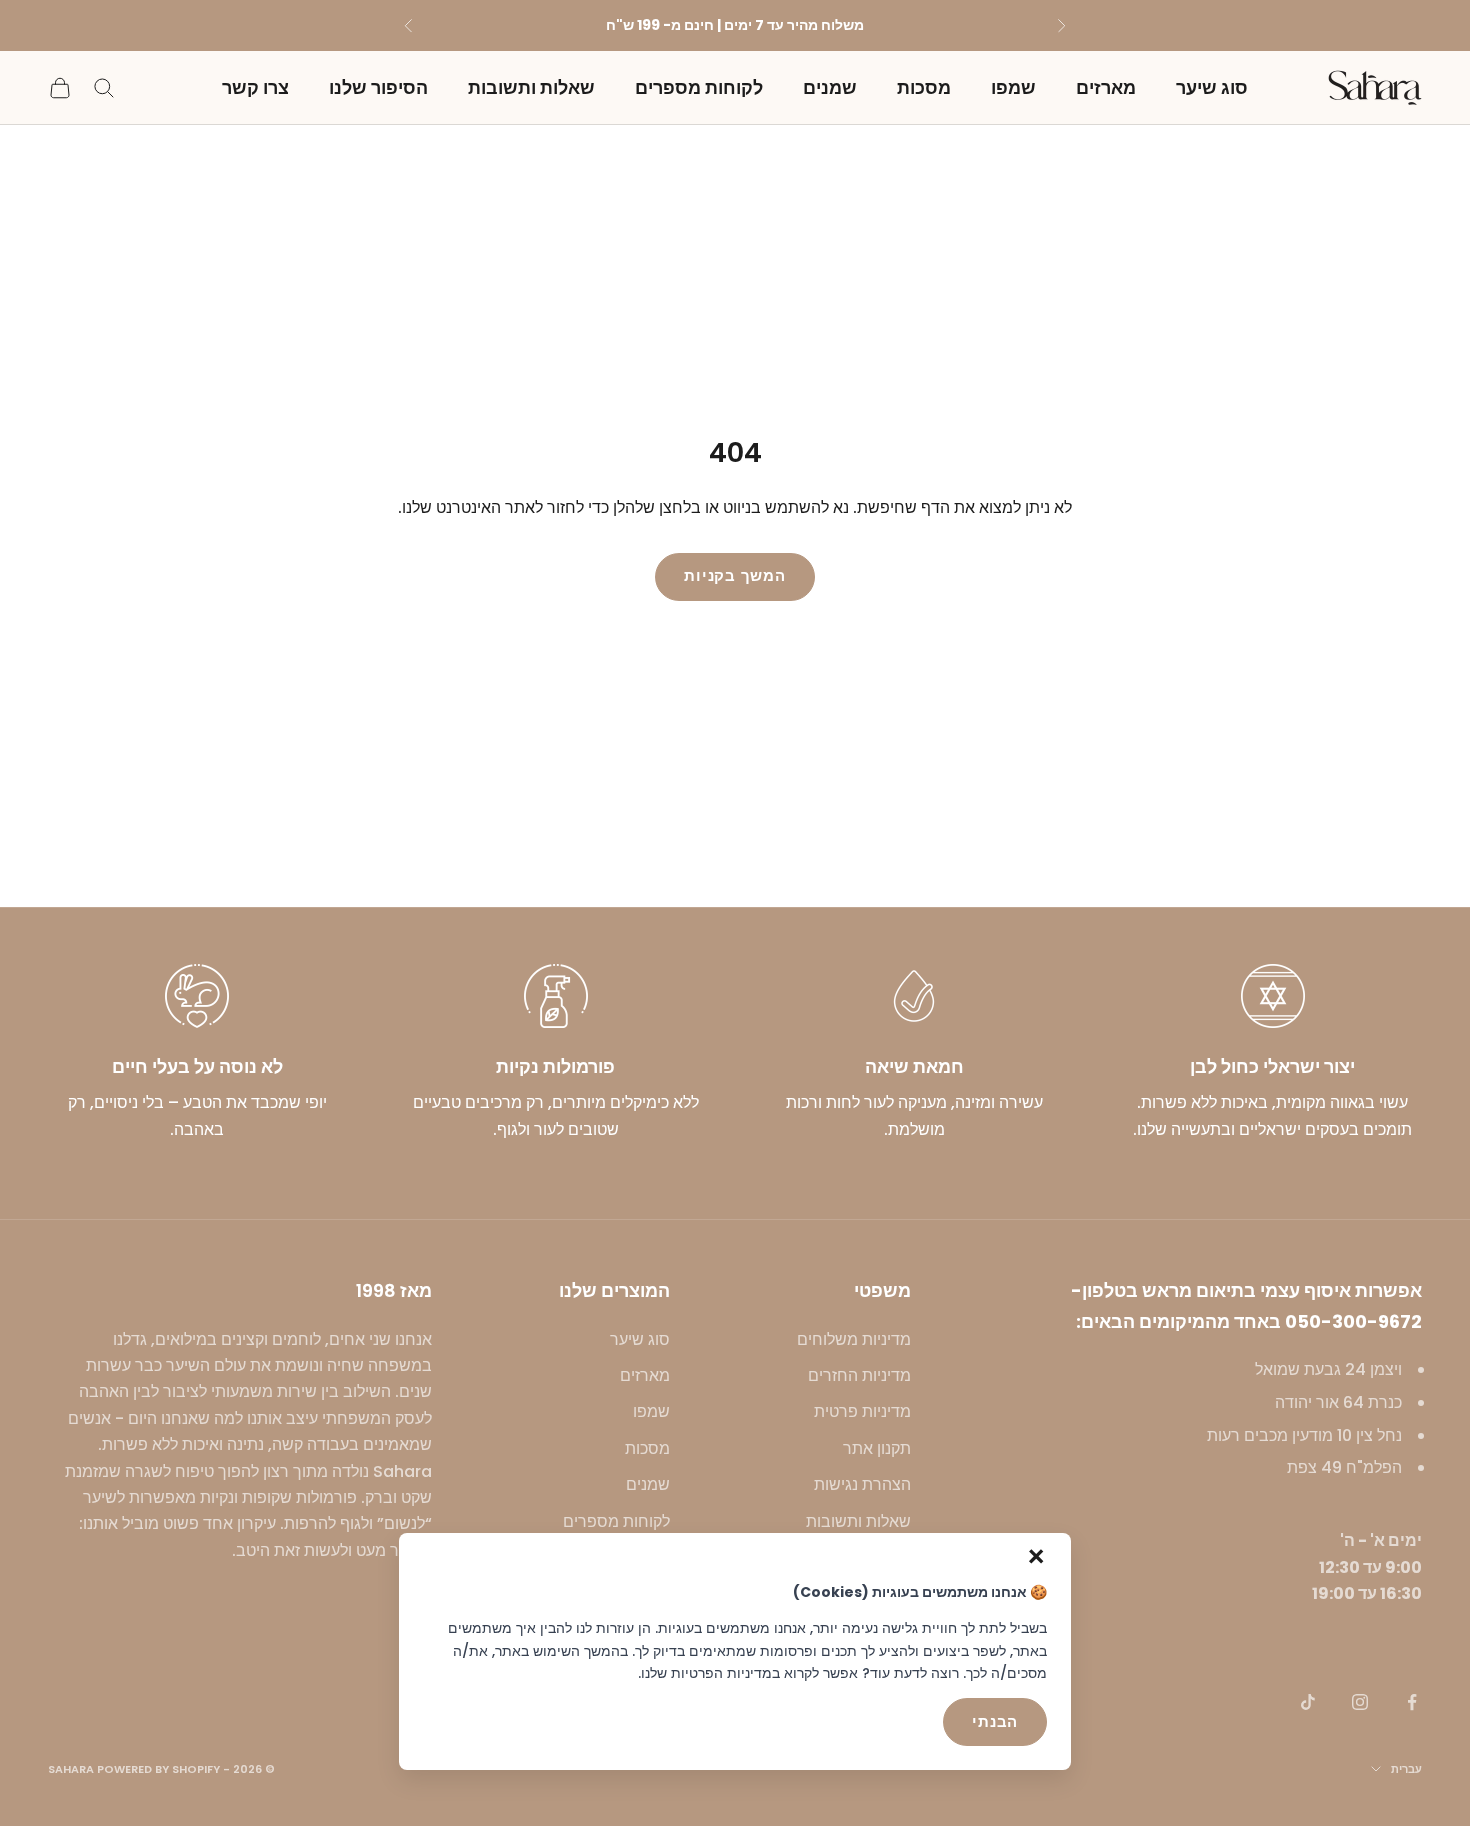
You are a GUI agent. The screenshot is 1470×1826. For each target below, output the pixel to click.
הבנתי (995, 1721)
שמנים (830, 87)
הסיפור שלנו (378, 87)
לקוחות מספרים (699, 87)
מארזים (1106, 87)
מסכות (924, 87)
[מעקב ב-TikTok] (1308, 1702)
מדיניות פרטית (862, 1411)
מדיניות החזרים (859, 1375)
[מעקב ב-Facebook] (1412, 1702)
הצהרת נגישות (862, 1484)
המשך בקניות (734, 575)
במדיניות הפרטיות (725, 1673)
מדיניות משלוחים (854, 1339)
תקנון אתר (877, 1448)
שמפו (1013, 87)
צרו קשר (255, 87)
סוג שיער (1212, 87)
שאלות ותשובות (531, 87)
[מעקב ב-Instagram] (1360, 1702)
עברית (1406, 1769)
